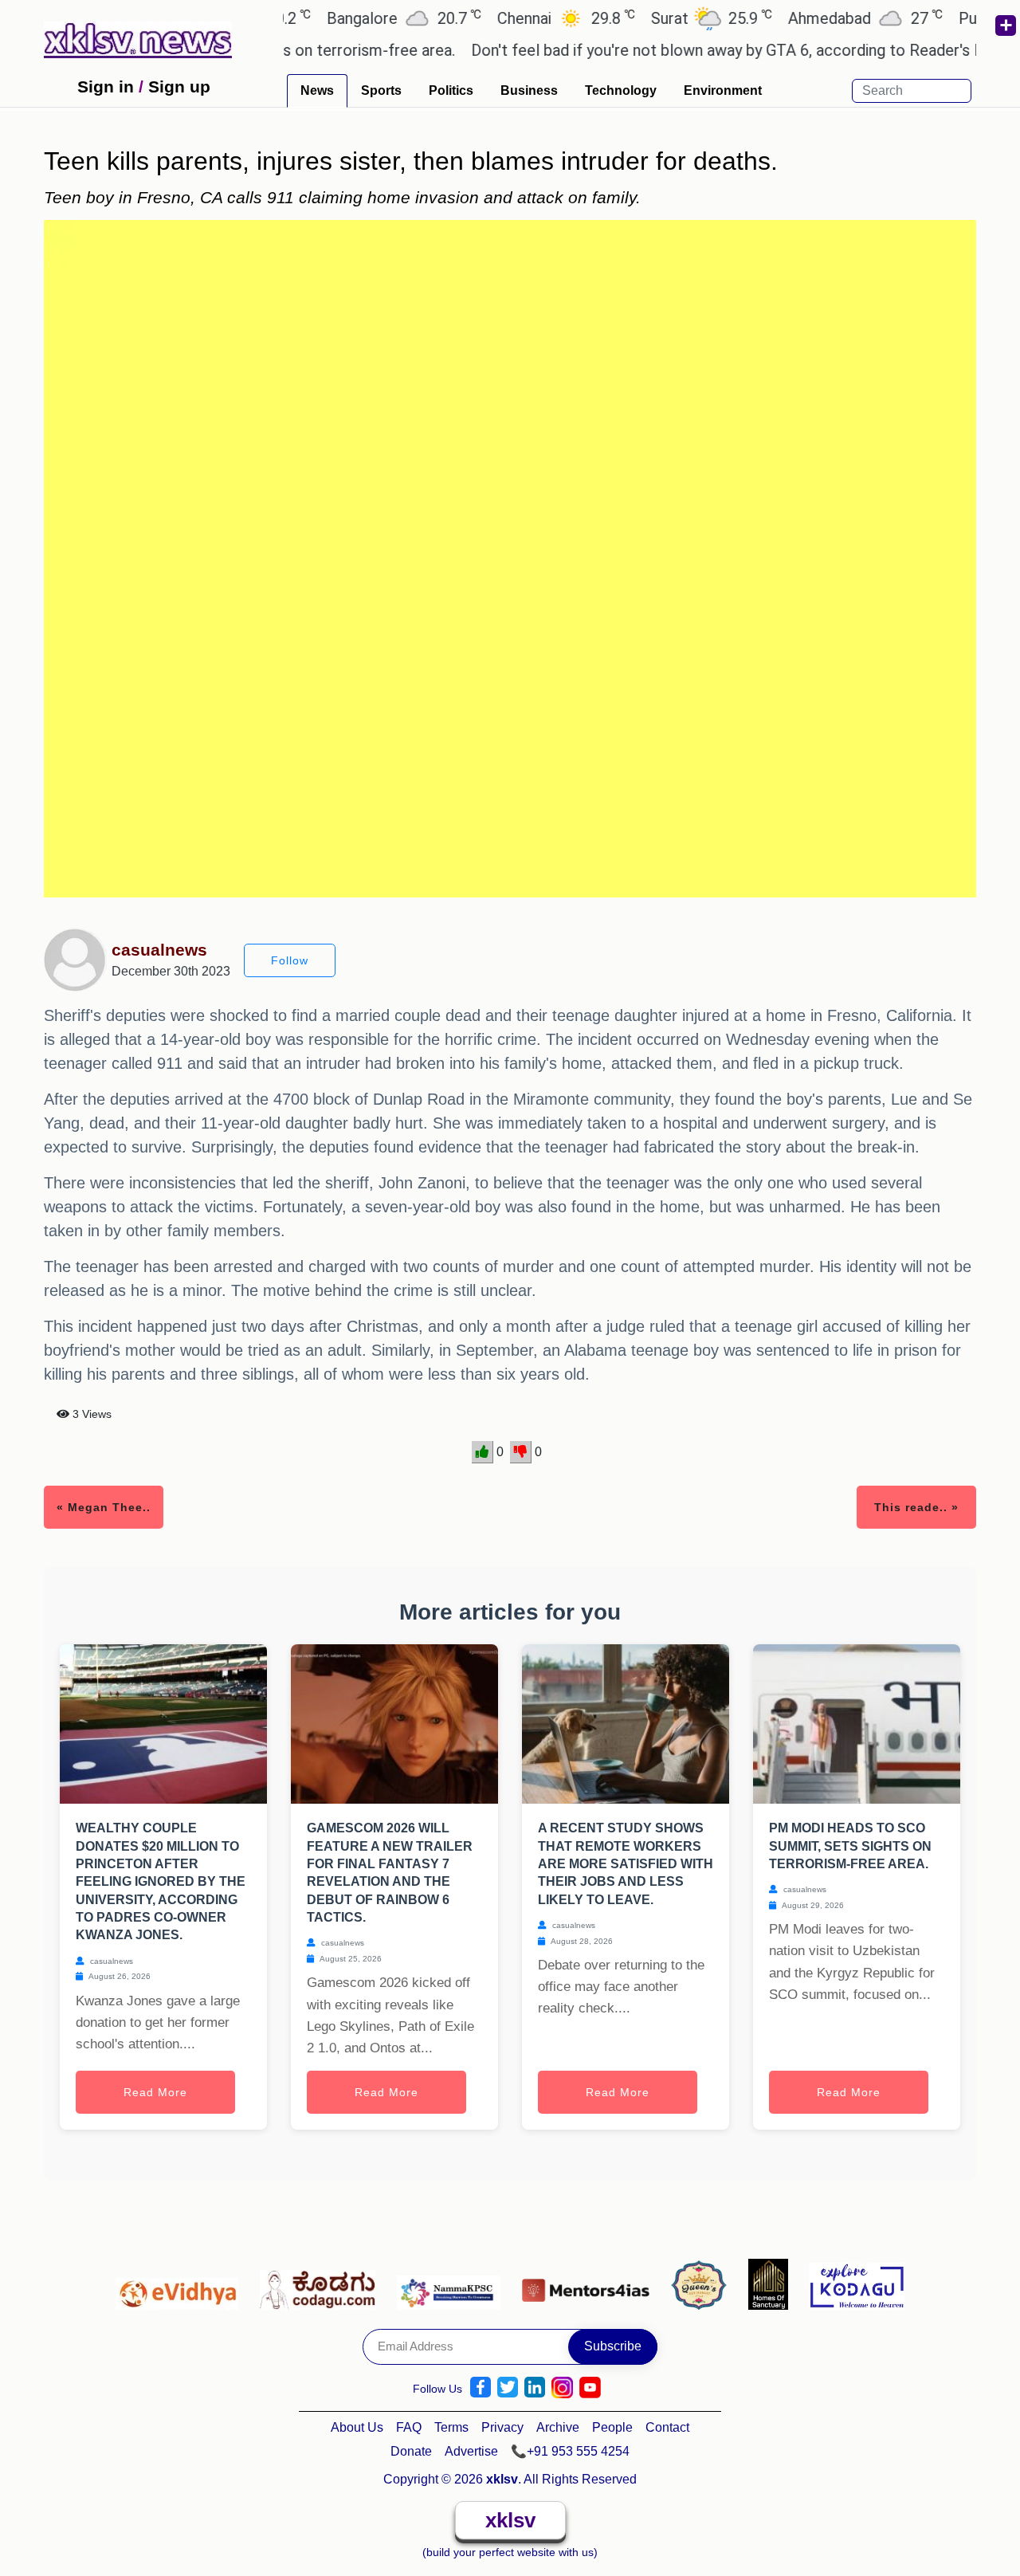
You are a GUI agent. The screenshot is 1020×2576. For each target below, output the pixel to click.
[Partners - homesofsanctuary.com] (773, 2283)
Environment (723, 90)
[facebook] (481, 2388)
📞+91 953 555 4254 (570, 2451)
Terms (451, 2427)
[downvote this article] (521, 1452)
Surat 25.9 (663, 18)
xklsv (510, 2520)
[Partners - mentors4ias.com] (590, 2283)
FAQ (409, 2427)
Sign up (179, 86)
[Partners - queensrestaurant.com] (703, 2283)
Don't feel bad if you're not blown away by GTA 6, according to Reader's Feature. (708, 50)
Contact (667, 2427)
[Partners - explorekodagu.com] (857, 2283)
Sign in (106, 86)
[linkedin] (535, 2388)
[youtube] (590, 2388)
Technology (621, 90)
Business (529, 90)
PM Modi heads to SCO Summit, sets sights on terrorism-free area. (850, 1846)
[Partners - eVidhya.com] (181, 2283)
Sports (381, 90)
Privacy (502, 2427)
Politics (451, 90)
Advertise (471, 2451)
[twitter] (508, 2388)
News (317, 90)
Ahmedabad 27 (817, 18)
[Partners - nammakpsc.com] (453, 2283)
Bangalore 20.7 (355, 18)
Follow (290, 960)
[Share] (1005, 26)
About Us (357, 2427)
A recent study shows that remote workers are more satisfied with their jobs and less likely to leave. (626, 1864)
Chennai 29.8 (518, 18)
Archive (558, 2427)
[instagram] (562, 2388)
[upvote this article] (483, 1452)
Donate (411, 2451)
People (612, 2427)
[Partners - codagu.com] (322, 2283)
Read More (155, 2092)
